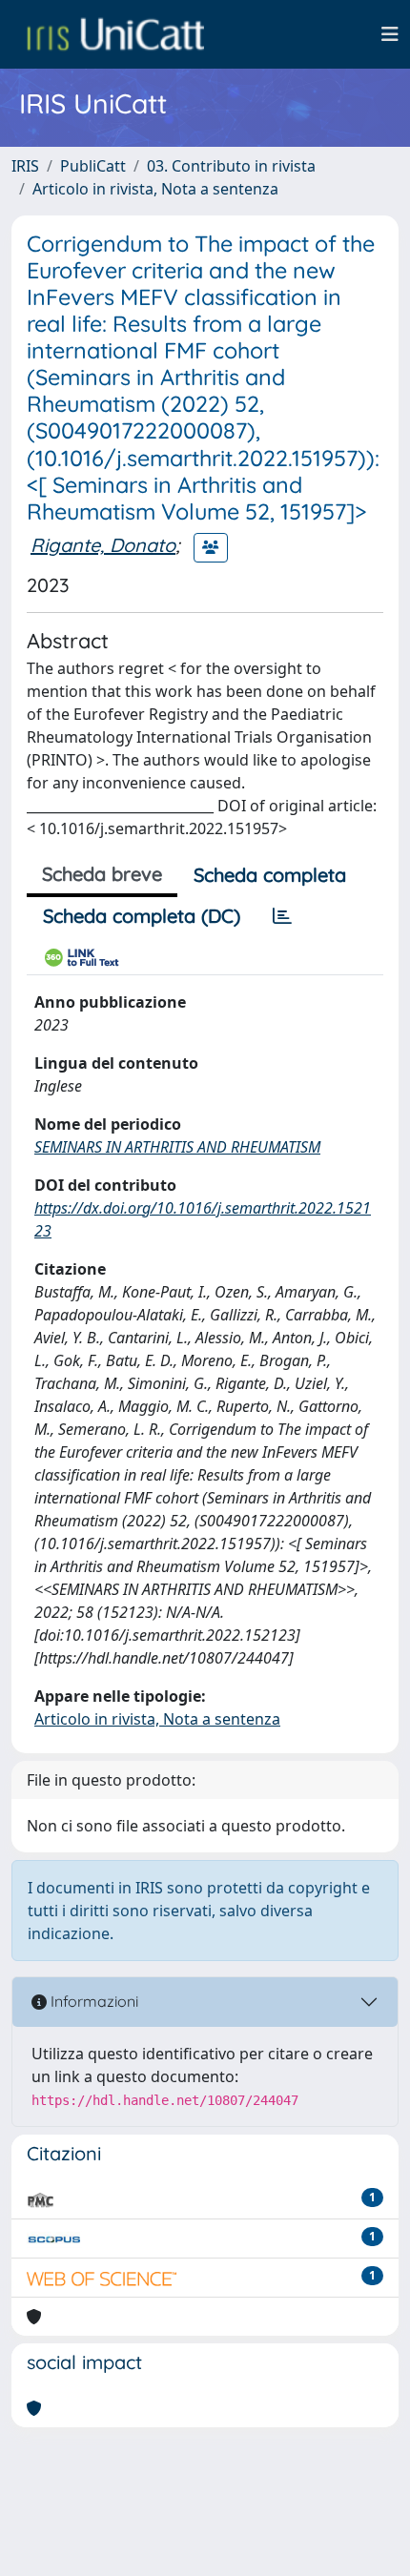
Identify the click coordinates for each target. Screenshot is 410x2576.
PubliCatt (93, 166)
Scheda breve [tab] (102, 874)
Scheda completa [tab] (270, 875)
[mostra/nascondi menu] (390, 34)
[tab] (282, 916)
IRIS (25, 166)
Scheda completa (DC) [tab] (142, 916)
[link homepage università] (115, 34)
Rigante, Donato (103, 545)
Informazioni (92, 2001)
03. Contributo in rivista (231, 166)
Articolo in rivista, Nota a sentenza (155, 189)
